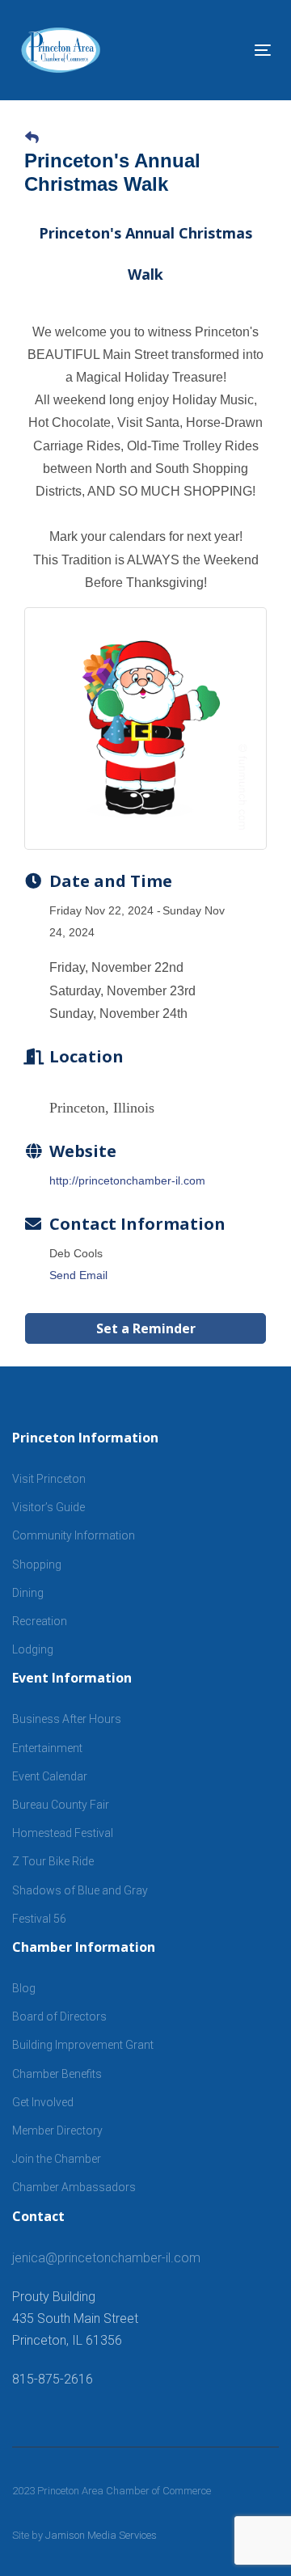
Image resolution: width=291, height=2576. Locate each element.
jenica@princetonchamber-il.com (106, 2258)
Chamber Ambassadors (74, 2187)
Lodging (33, 1649)
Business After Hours (67, 1719)
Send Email (78, 1275)
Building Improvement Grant (83, 2045)
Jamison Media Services (101, 2535)
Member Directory (57, 2130)
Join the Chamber (57, 2159)
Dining (28, 1593)
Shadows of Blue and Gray (80, 1890)
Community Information (74, 1535)
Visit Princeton (49, 1479)
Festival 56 (39, 1919)
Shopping (37, 1565)
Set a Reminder (146, 1328)
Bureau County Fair (61, 1805)
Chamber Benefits (57, 2074)
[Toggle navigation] (229, 50)
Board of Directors (59, 2016)
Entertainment (47, 1748)
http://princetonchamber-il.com (127, 1180)
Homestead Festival (63, 1833)
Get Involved (43, 2102)
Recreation (40, 1621)
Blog (24, 1988)
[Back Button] (32, 138)
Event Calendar (50, 1776)
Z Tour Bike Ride (53, 1861)
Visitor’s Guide (48, 1507)
